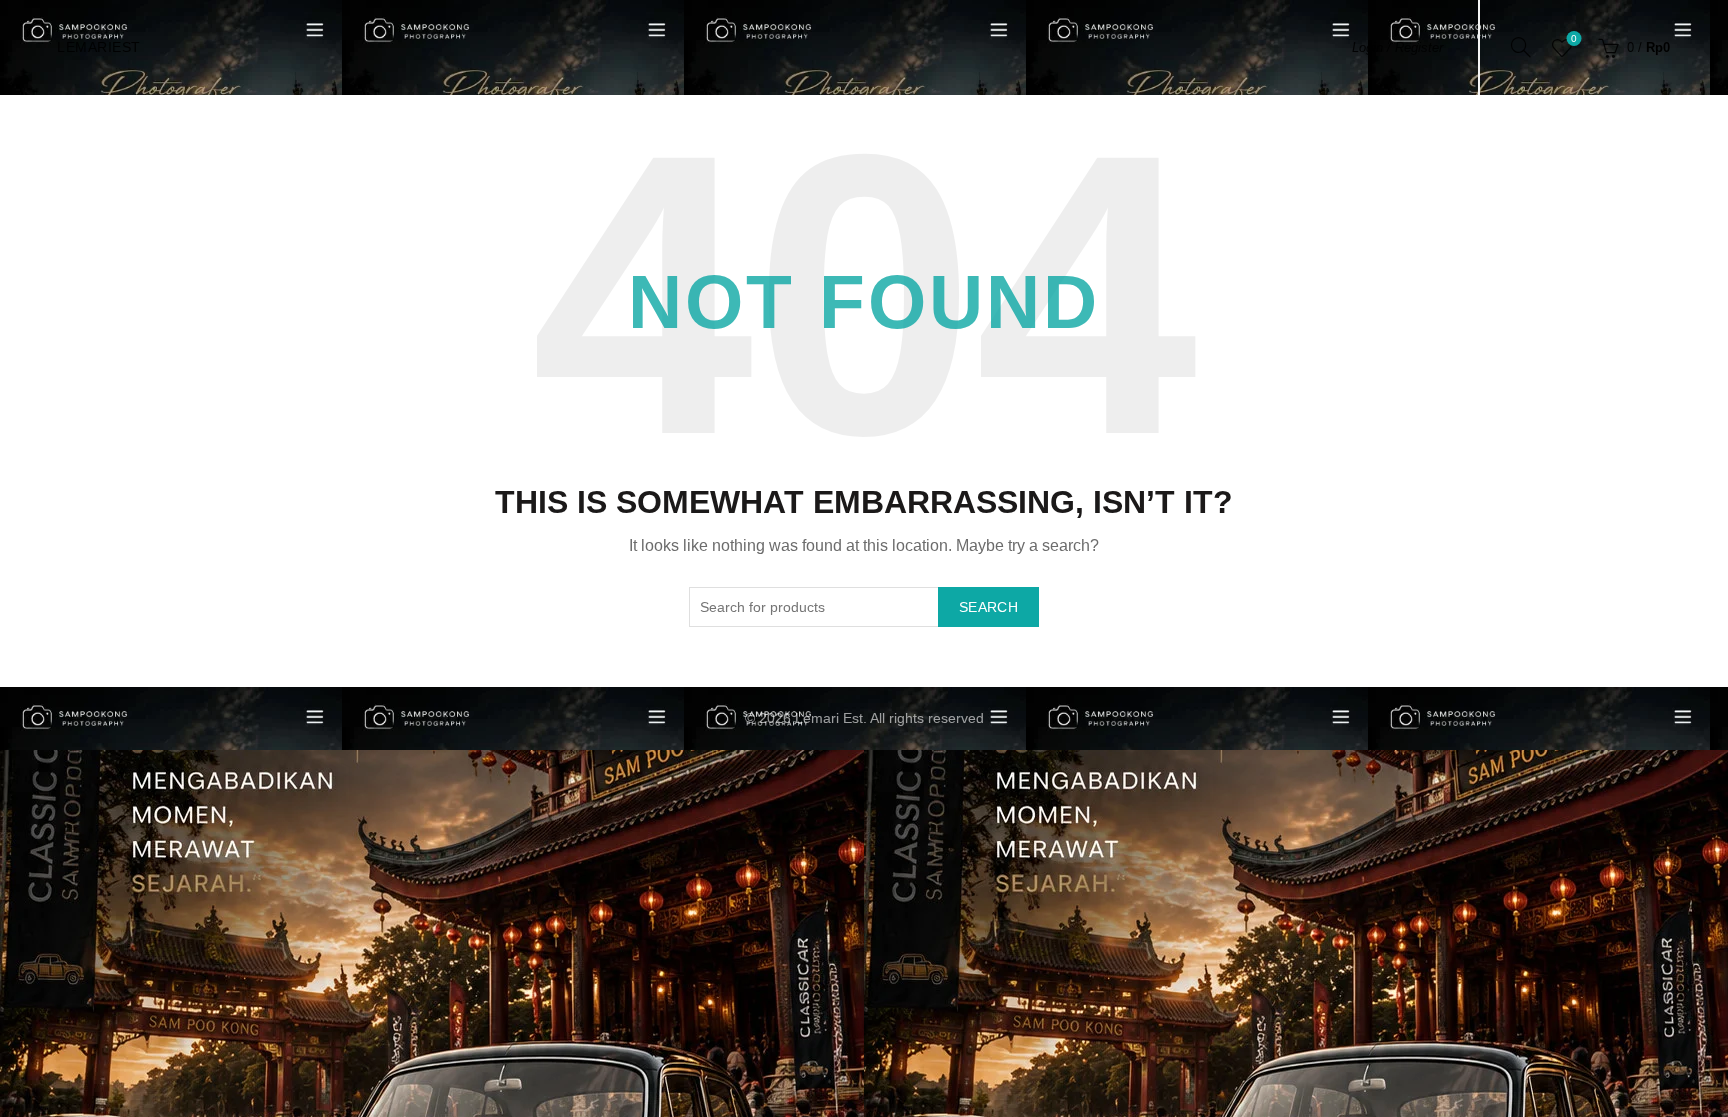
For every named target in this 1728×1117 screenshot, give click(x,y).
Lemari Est (829, 718)
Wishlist (1574, 38)
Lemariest (99, 47)
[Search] (1521, 47)
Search (988, 607)
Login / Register (1397, 47)
